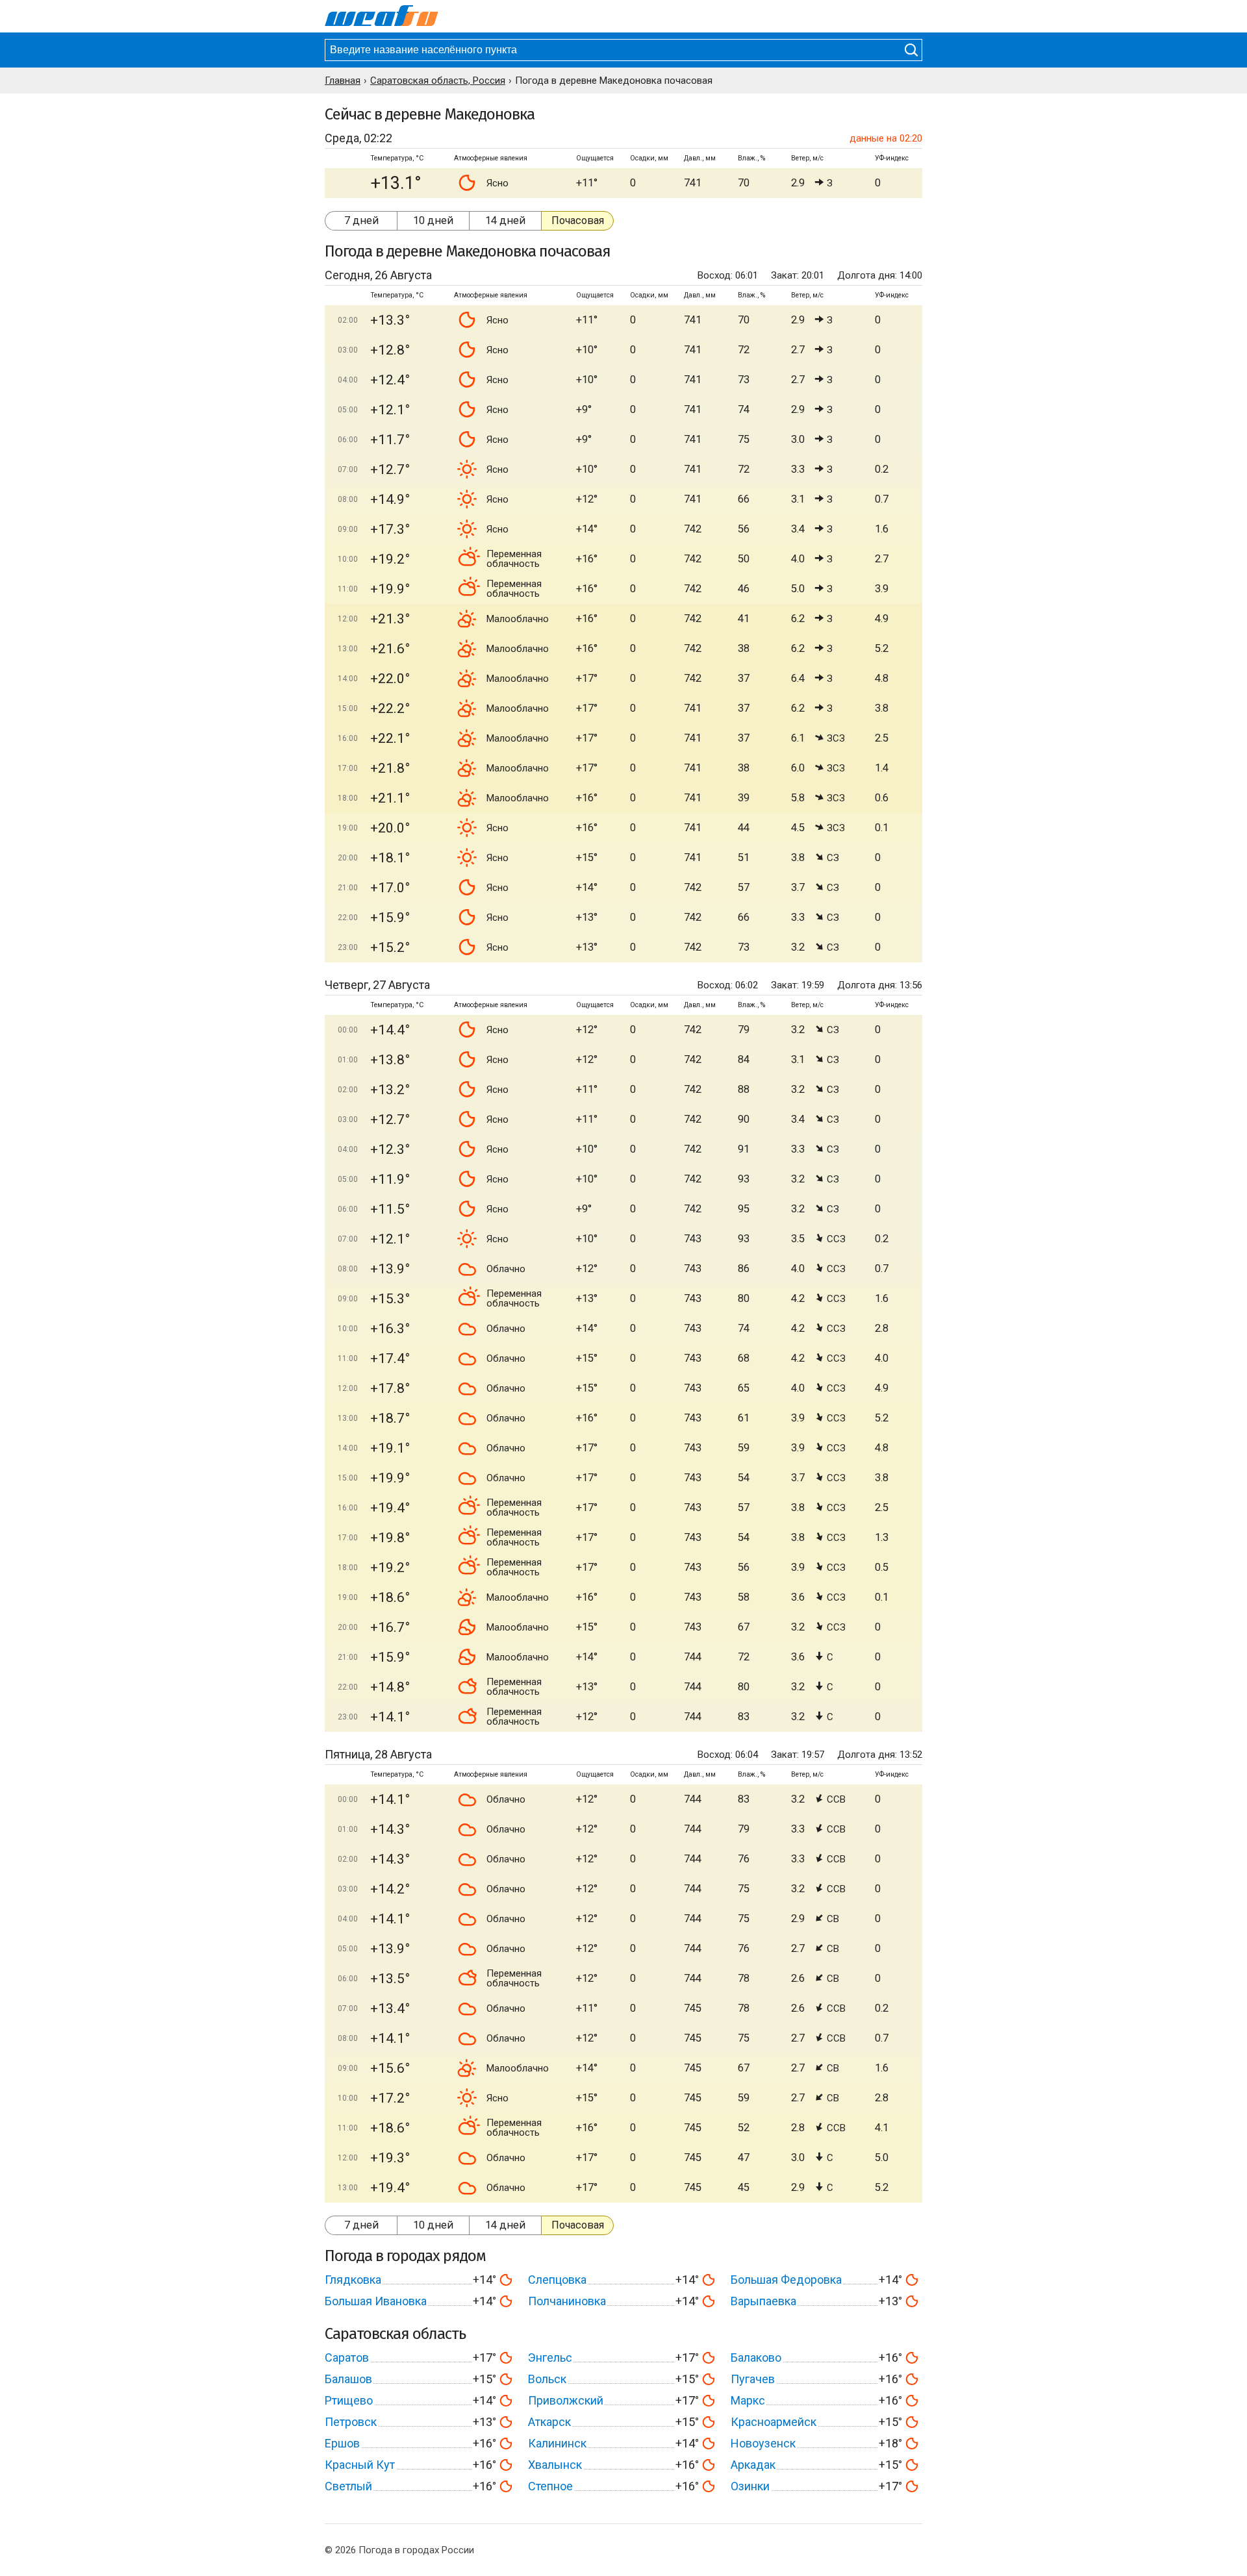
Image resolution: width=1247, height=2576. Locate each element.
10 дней (433, 220)
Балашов (348, 2379)
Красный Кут (360, 2465)
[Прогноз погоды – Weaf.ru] (382, 16)
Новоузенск (763, 2443)
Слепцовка (557, 2280)
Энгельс (550, 2357)
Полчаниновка (567, 2301)
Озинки (750, 2486)
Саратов (347, 2357)
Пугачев (753, 2379)
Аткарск (549, 2422)
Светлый (348, 2486)
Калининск (557, 2443)
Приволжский (566, 2400)
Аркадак (753, 2465)
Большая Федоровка (786, 2280)
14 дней (505, 220)
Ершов (342, 2443)
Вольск (547, 2379)
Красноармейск (774, 2422)
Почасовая (578, 220)
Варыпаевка (763, 2301)
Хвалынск (555, 2465)
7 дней (361, 220)
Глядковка (353, 2280)
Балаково (756, 2357)
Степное (550, 2486)
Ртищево (349, 2400)
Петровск (351, 2422)
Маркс (748, 2400)
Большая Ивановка (376, 2301)
